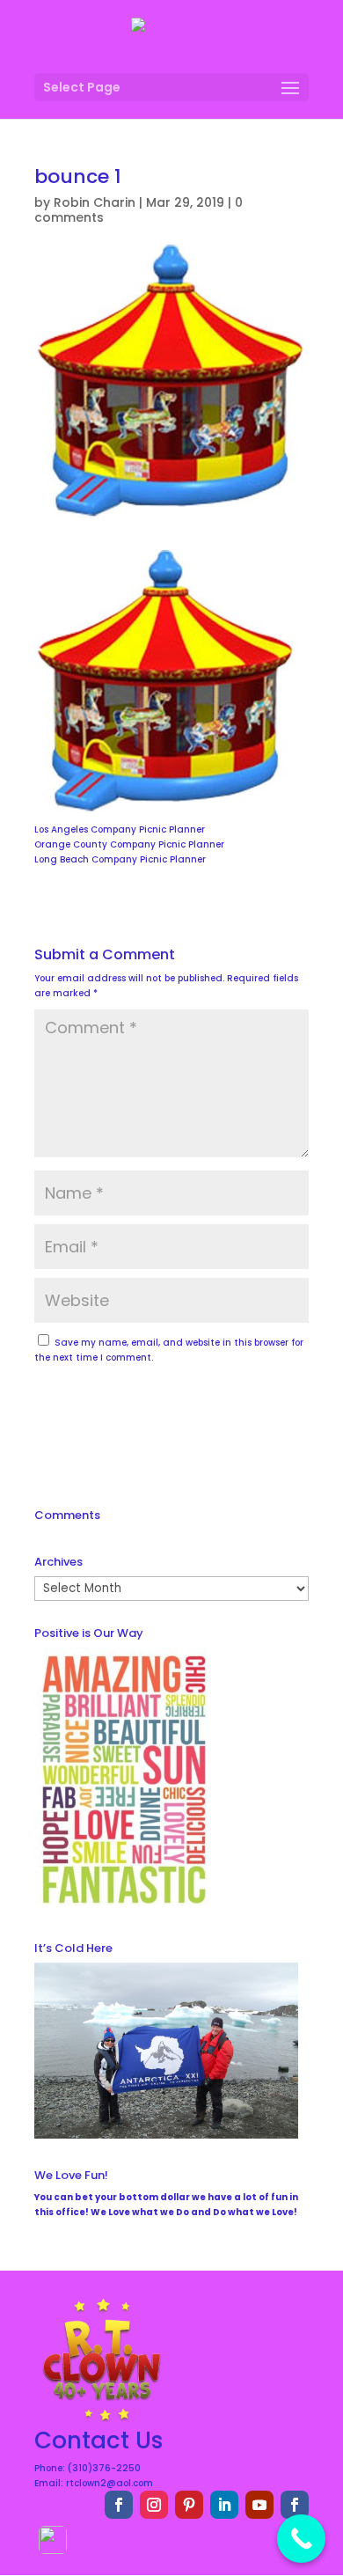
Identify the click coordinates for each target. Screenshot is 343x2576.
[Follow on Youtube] (259, 2505)
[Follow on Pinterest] (189, 2505)
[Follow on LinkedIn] (224, 2505)
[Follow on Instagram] (154, 2505)
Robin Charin (95, 202)
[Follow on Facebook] (119, 2505)
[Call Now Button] (301, 2539)
